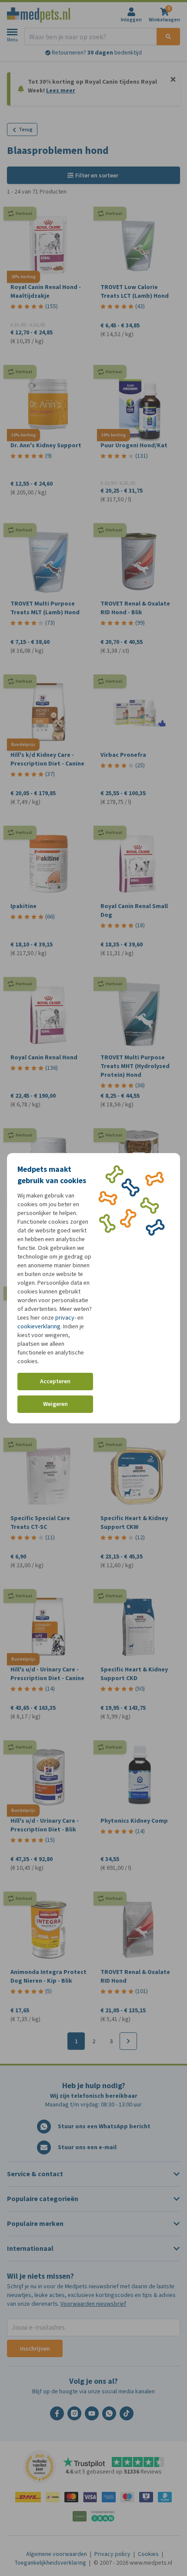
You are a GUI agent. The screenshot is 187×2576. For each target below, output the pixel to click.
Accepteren (55, 1381)
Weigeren (55, 1404)
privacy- (66, 1318)
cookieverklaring (39, 1326)
